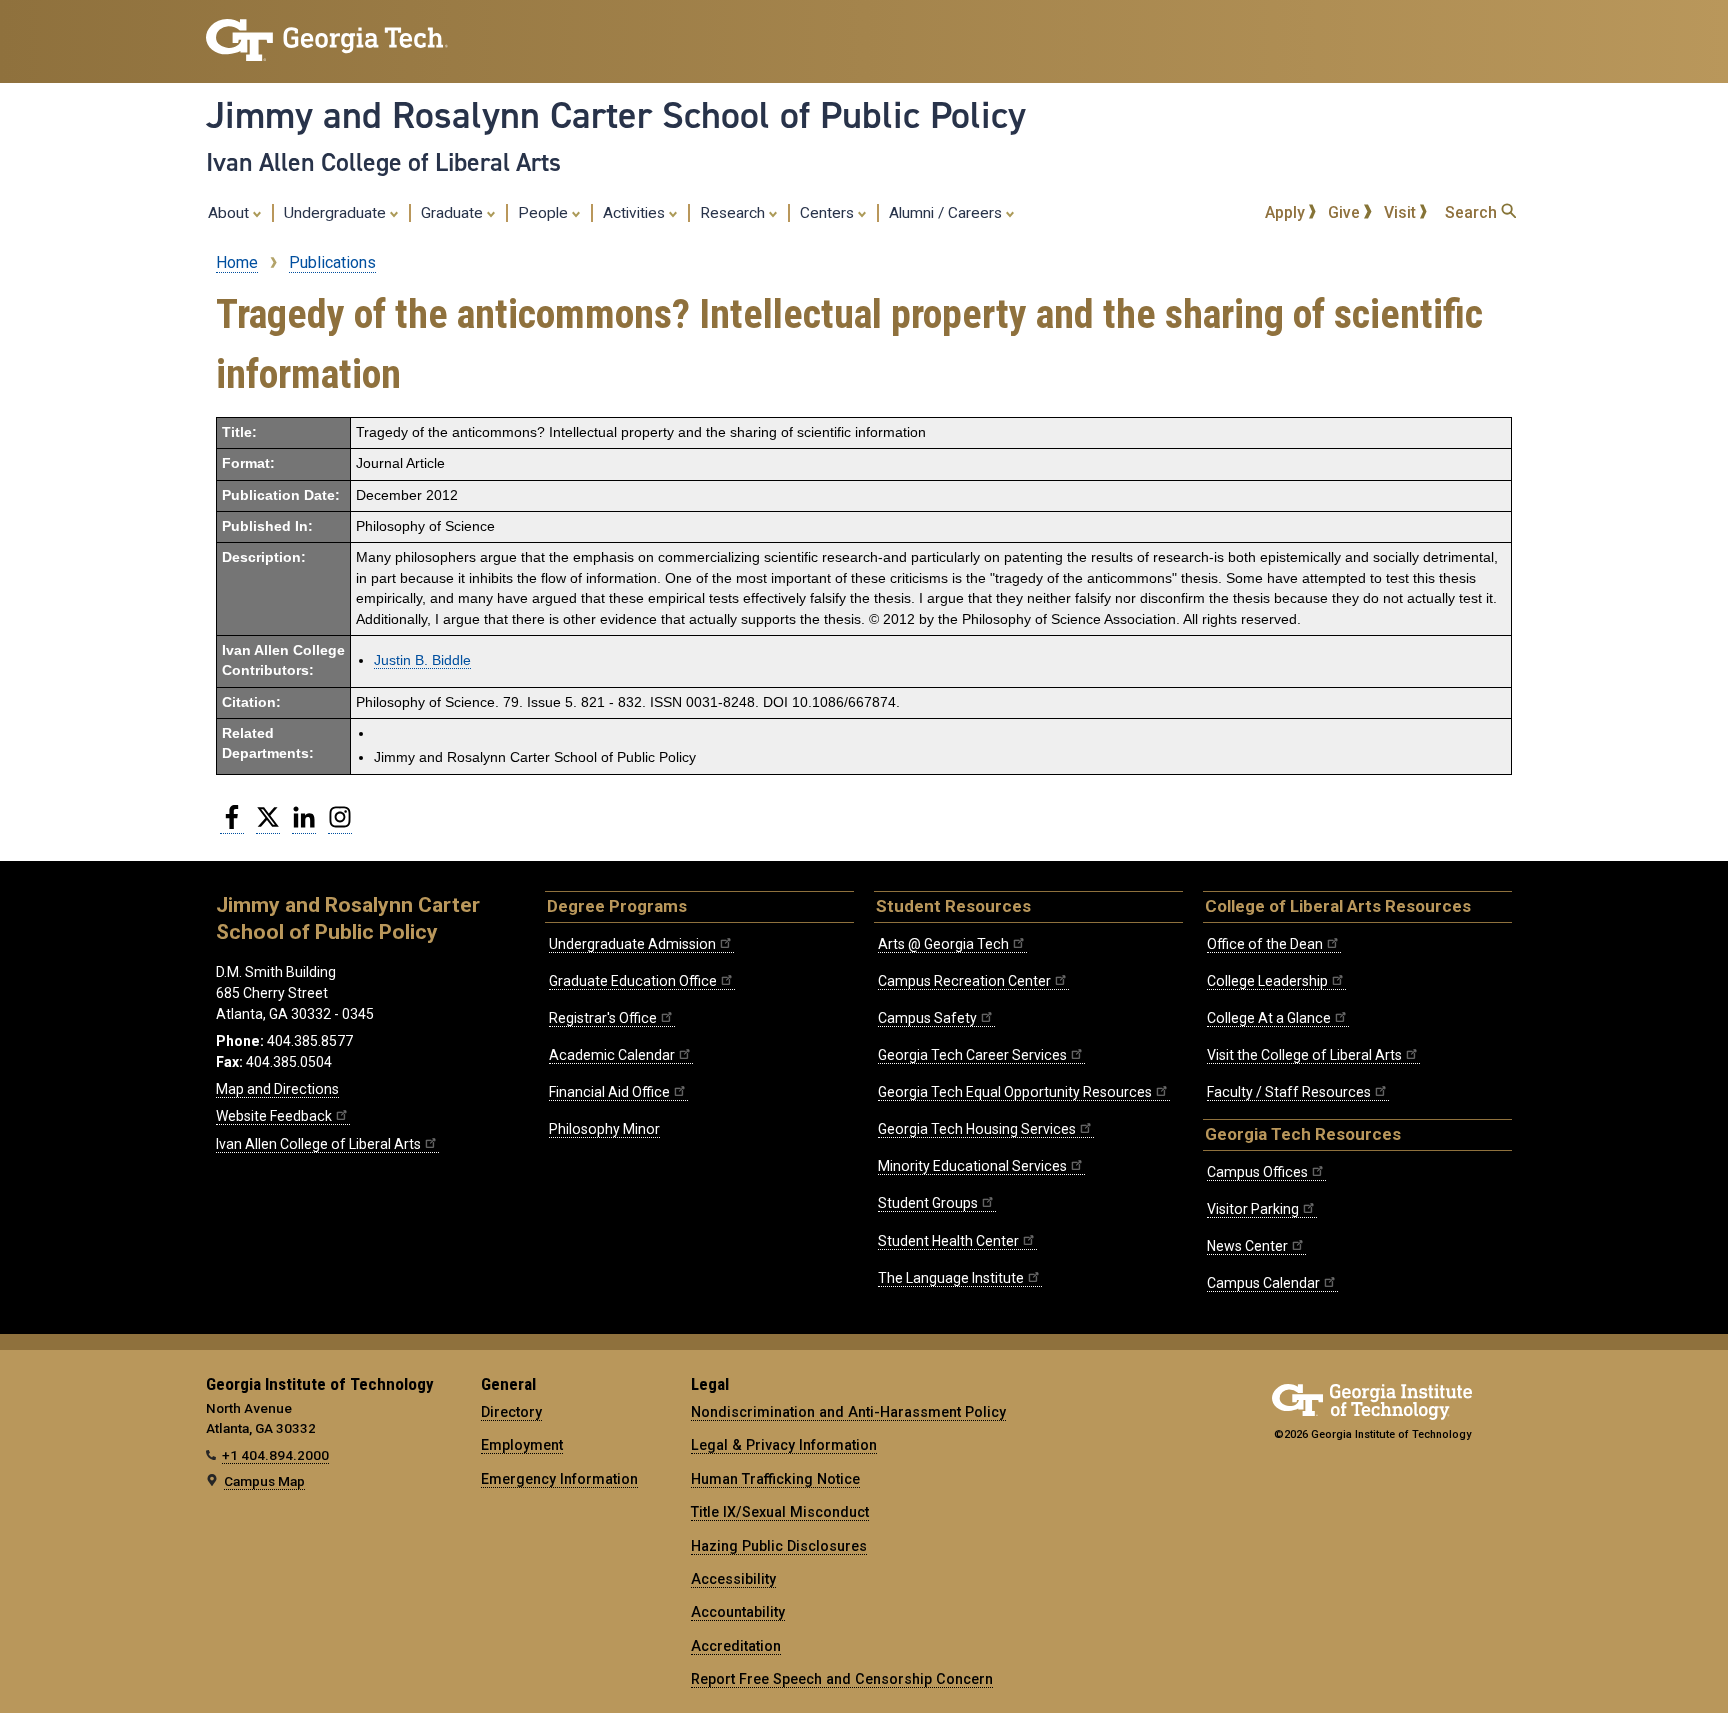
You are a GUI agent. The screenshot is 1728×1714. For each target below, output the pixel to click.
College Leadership (1267, 981)
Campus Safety (927, 1018)
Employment (522, 1445)
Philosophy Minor (604, 1129)
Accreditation (736, 1646)
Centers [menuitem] (829, 213)
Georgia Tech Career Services (972, 1055)
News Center (1247, 1246)
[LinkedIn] (304, 825)
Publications (332, 262)
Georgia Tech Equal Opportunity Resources (1015, 1092)
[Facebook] (232, 825)
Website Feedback (274, 1116)
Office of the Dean (1265, 944)
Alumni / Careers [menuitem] (947, 213)
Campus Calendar (1263, 1283)
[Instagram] (340, 825)
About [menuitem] (230, 213)
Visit (1402, 212)
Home (237, 262)
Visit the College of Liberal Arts (1304, 1055)
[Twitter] (268, 825)
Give (1346, 212)
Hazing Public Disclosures (779, 1546)
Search (1473, 212)
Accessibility (733, 1579)
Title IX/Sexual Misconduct (780, 1512)
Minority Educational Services (972, 1166)
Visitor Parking (1253, 1209)
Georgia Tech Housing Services (977, 1129)
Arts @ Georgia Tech (943, 944)
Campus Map (264, 1481)
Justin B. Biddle (422, 660)
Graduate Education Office (633, 981)
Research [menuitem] (734, 213)
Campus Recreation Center (964, 981)
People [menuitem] (545, 213)
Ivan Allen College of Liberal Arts (383, 162)
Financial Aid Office (609, 1092)
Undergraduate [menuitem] (337, 213)
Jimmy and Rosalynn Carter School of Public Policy (616, 115)
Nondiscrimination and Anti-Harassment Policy (848, 1412)
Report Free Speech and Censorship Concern (842, 1679)
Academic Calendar (612, 1055)
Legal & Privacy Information (784, 1445)
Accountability (738, 1612)
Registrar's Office (603, 1018)
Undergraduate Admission (632, 944)
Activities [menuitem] (636, 213)
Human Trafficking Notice (775, 1479)
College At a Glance (1269, 1018)
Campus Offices (1257, 1172)
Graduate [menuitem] (454, 213)
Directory (511, 1412)
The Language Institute (951, 1278)
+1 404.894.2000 (275, 1455)
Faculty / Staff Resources (1289, 1092)
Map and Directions (277, 1089)
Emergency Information (559, 1479)
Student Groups (928, 1203)
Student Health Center (948, 1241)
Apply (1287, 212)
